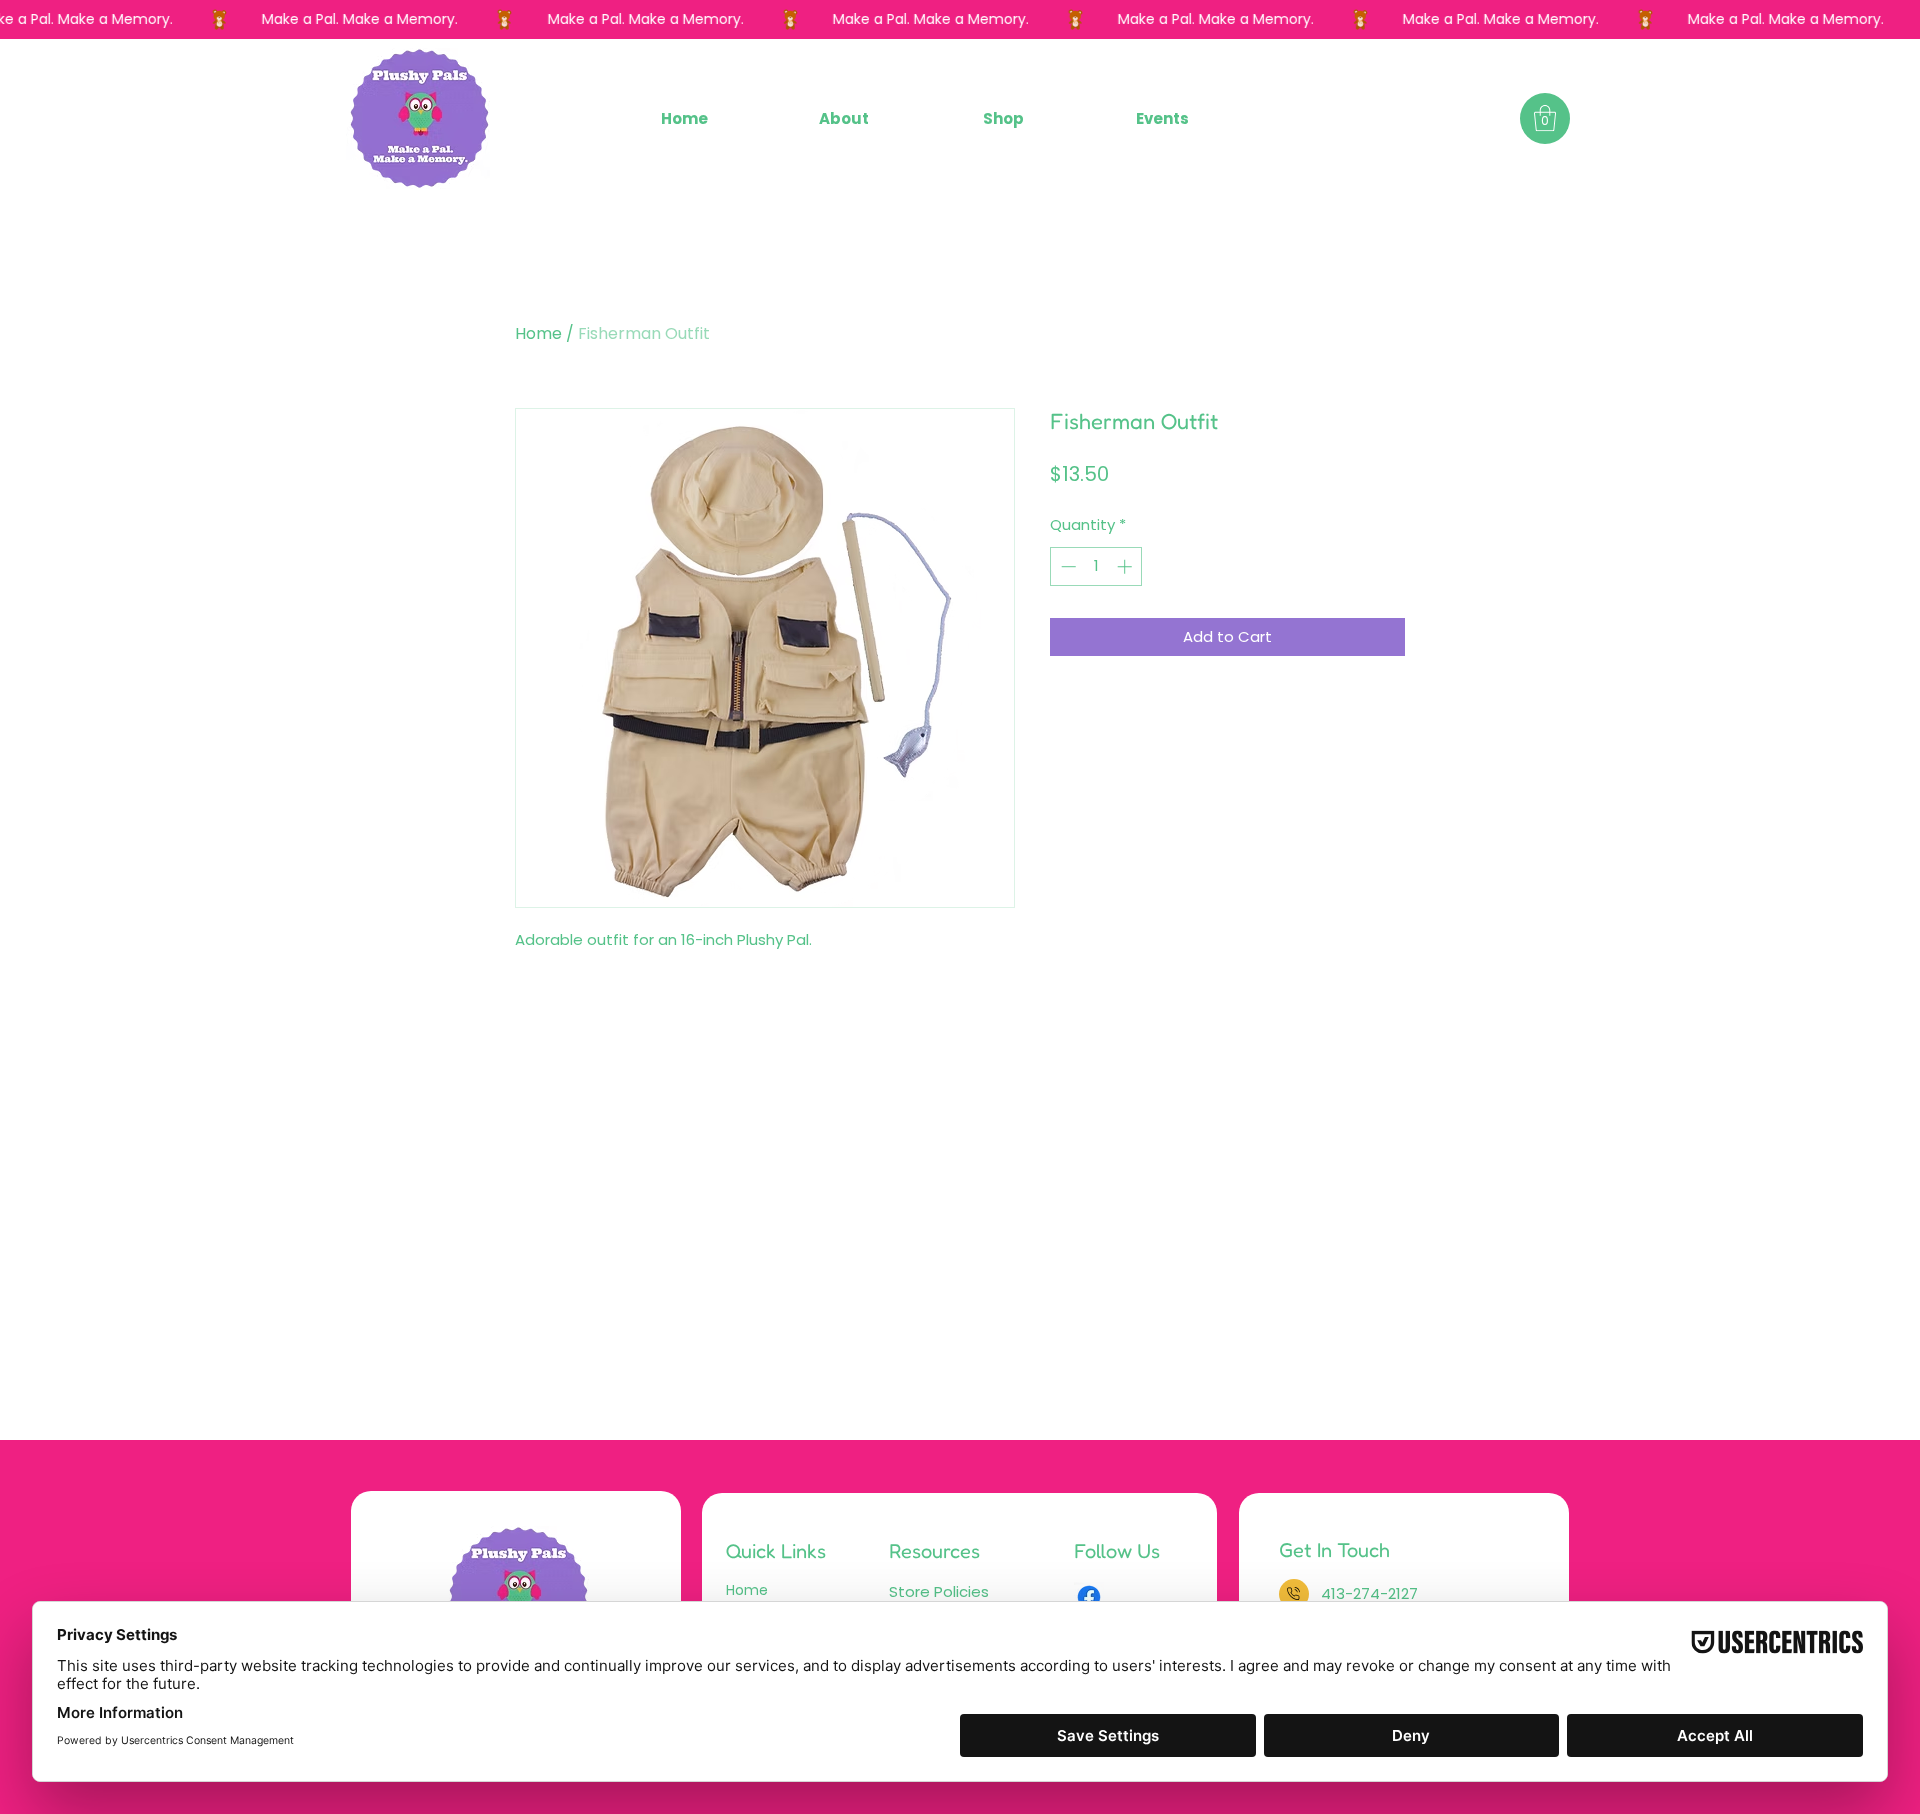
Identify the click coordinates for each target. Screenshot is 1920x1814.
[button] (1002, 118)
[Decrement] (1066, 566)
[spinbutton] (1096, 566)
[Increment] (1126, 566)
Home (538, 333)
